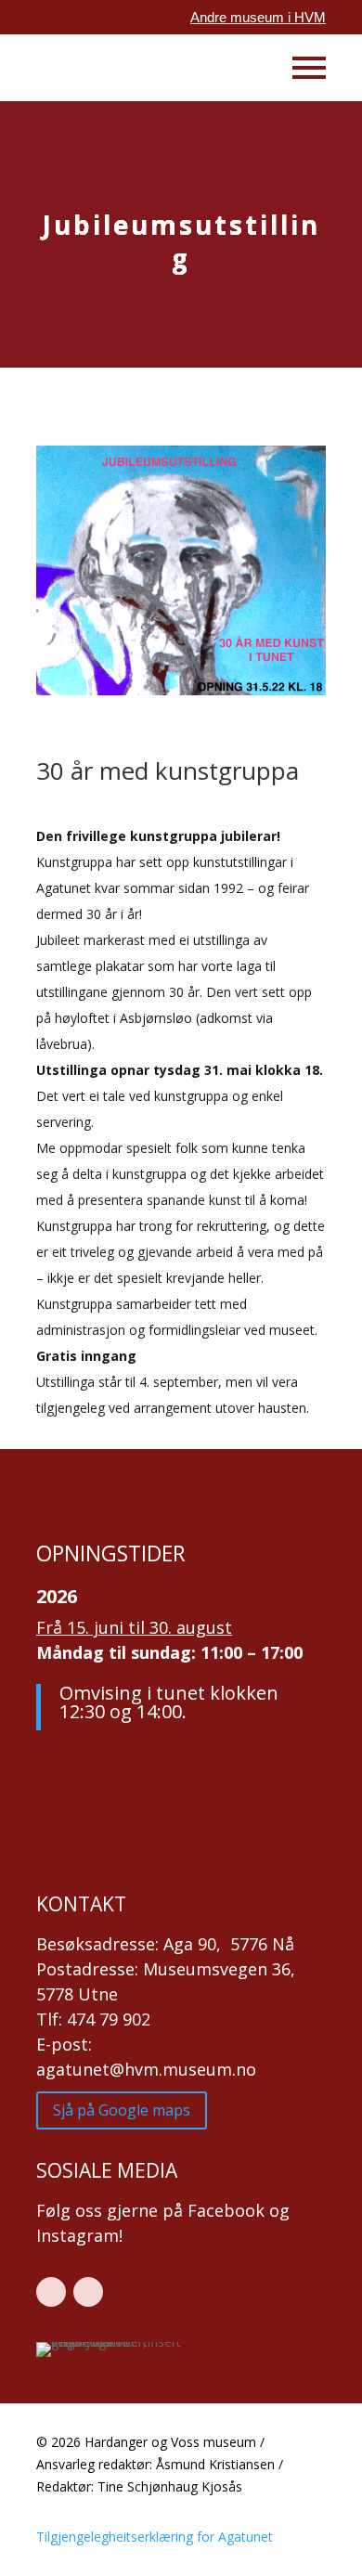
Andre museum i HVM (258, 17)
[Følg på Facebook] (51, 2292)
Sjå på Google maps (122, 2110)
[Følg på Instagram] (88, 2292)
